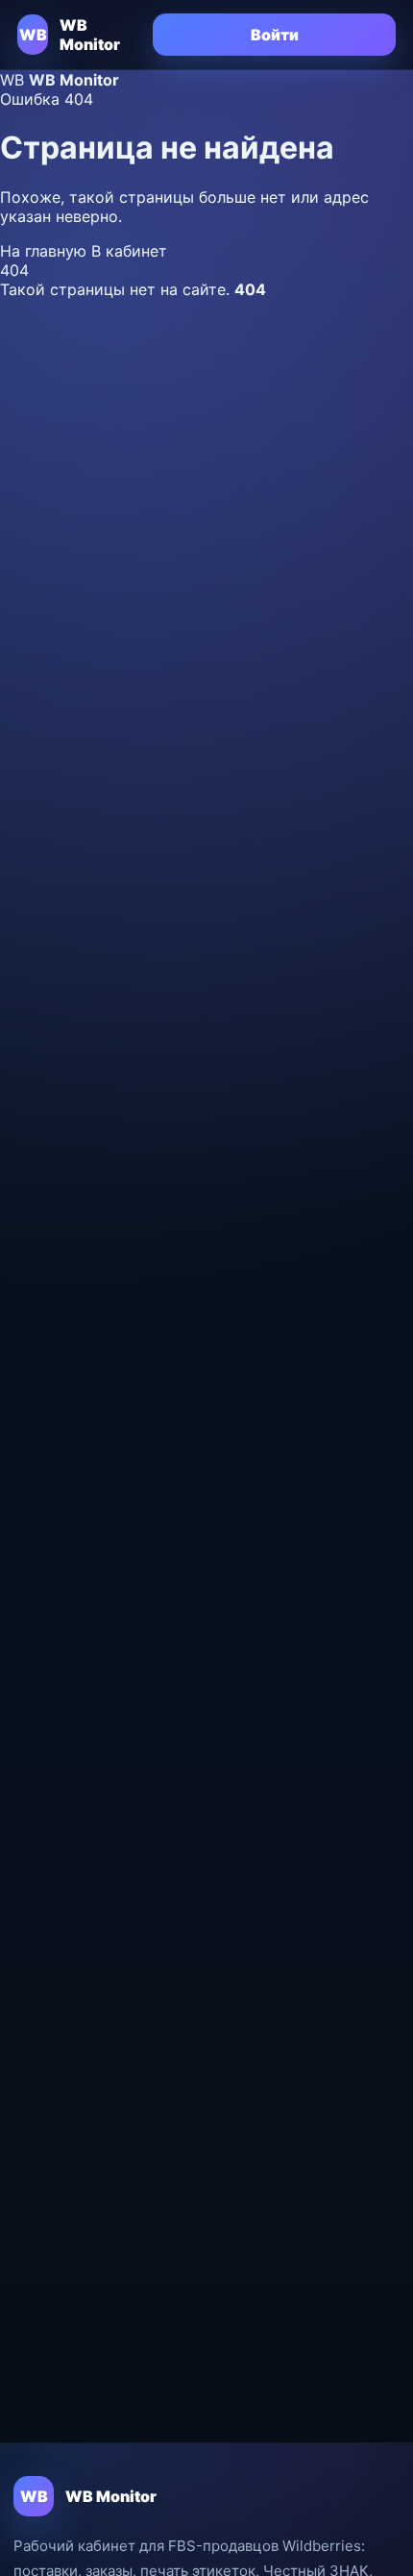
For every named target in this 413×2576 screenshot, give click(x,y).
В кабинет (129, 251)
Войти (275, 35)
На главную (46, 251)
